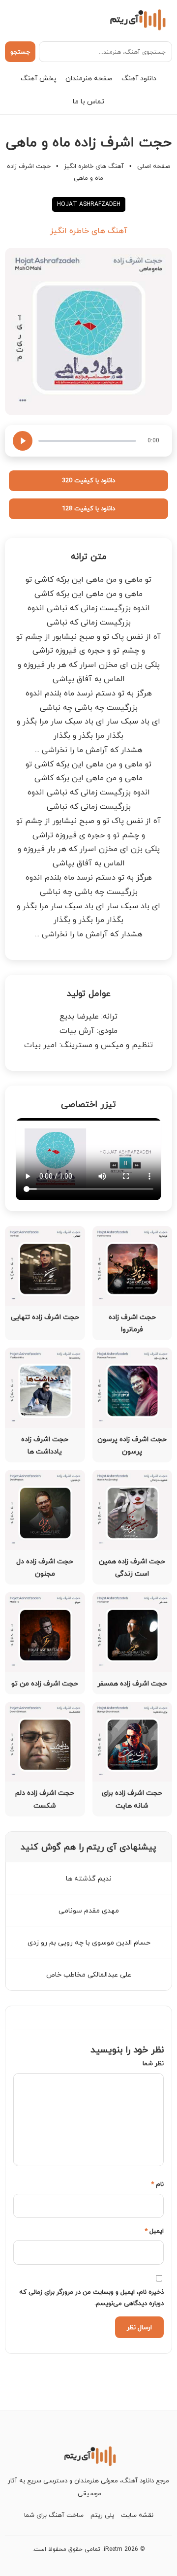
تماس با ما (88, 101)
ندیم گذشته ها (89, 1878)
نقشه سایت (137, 2515)
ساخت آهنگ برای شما (54, 2515)
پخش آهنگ (39, 78)
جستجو (20, 52)
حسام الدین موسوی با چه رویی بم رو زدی (89, 1942)
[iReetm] (136, 19)
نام (157, 2184)
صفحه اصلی (154, 166)
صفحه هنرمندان (89, 78)
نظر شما (153, 2063)
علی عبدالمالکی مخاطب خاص (89, 1974)
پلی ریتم (102, 2515)
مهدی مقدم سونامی (89, 1910)
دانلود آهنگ (139, 78)
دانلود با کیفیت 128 (88, 508)
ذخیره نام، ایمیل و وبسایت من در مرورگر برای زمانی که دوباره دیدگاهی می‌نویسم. (91, 2297)
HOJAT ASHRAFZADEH (89, 204)
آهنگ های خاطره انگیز (94, 166)
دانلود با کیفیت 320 (88, 480)
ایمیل (154, 2231)
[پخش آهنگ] (23, 441)
